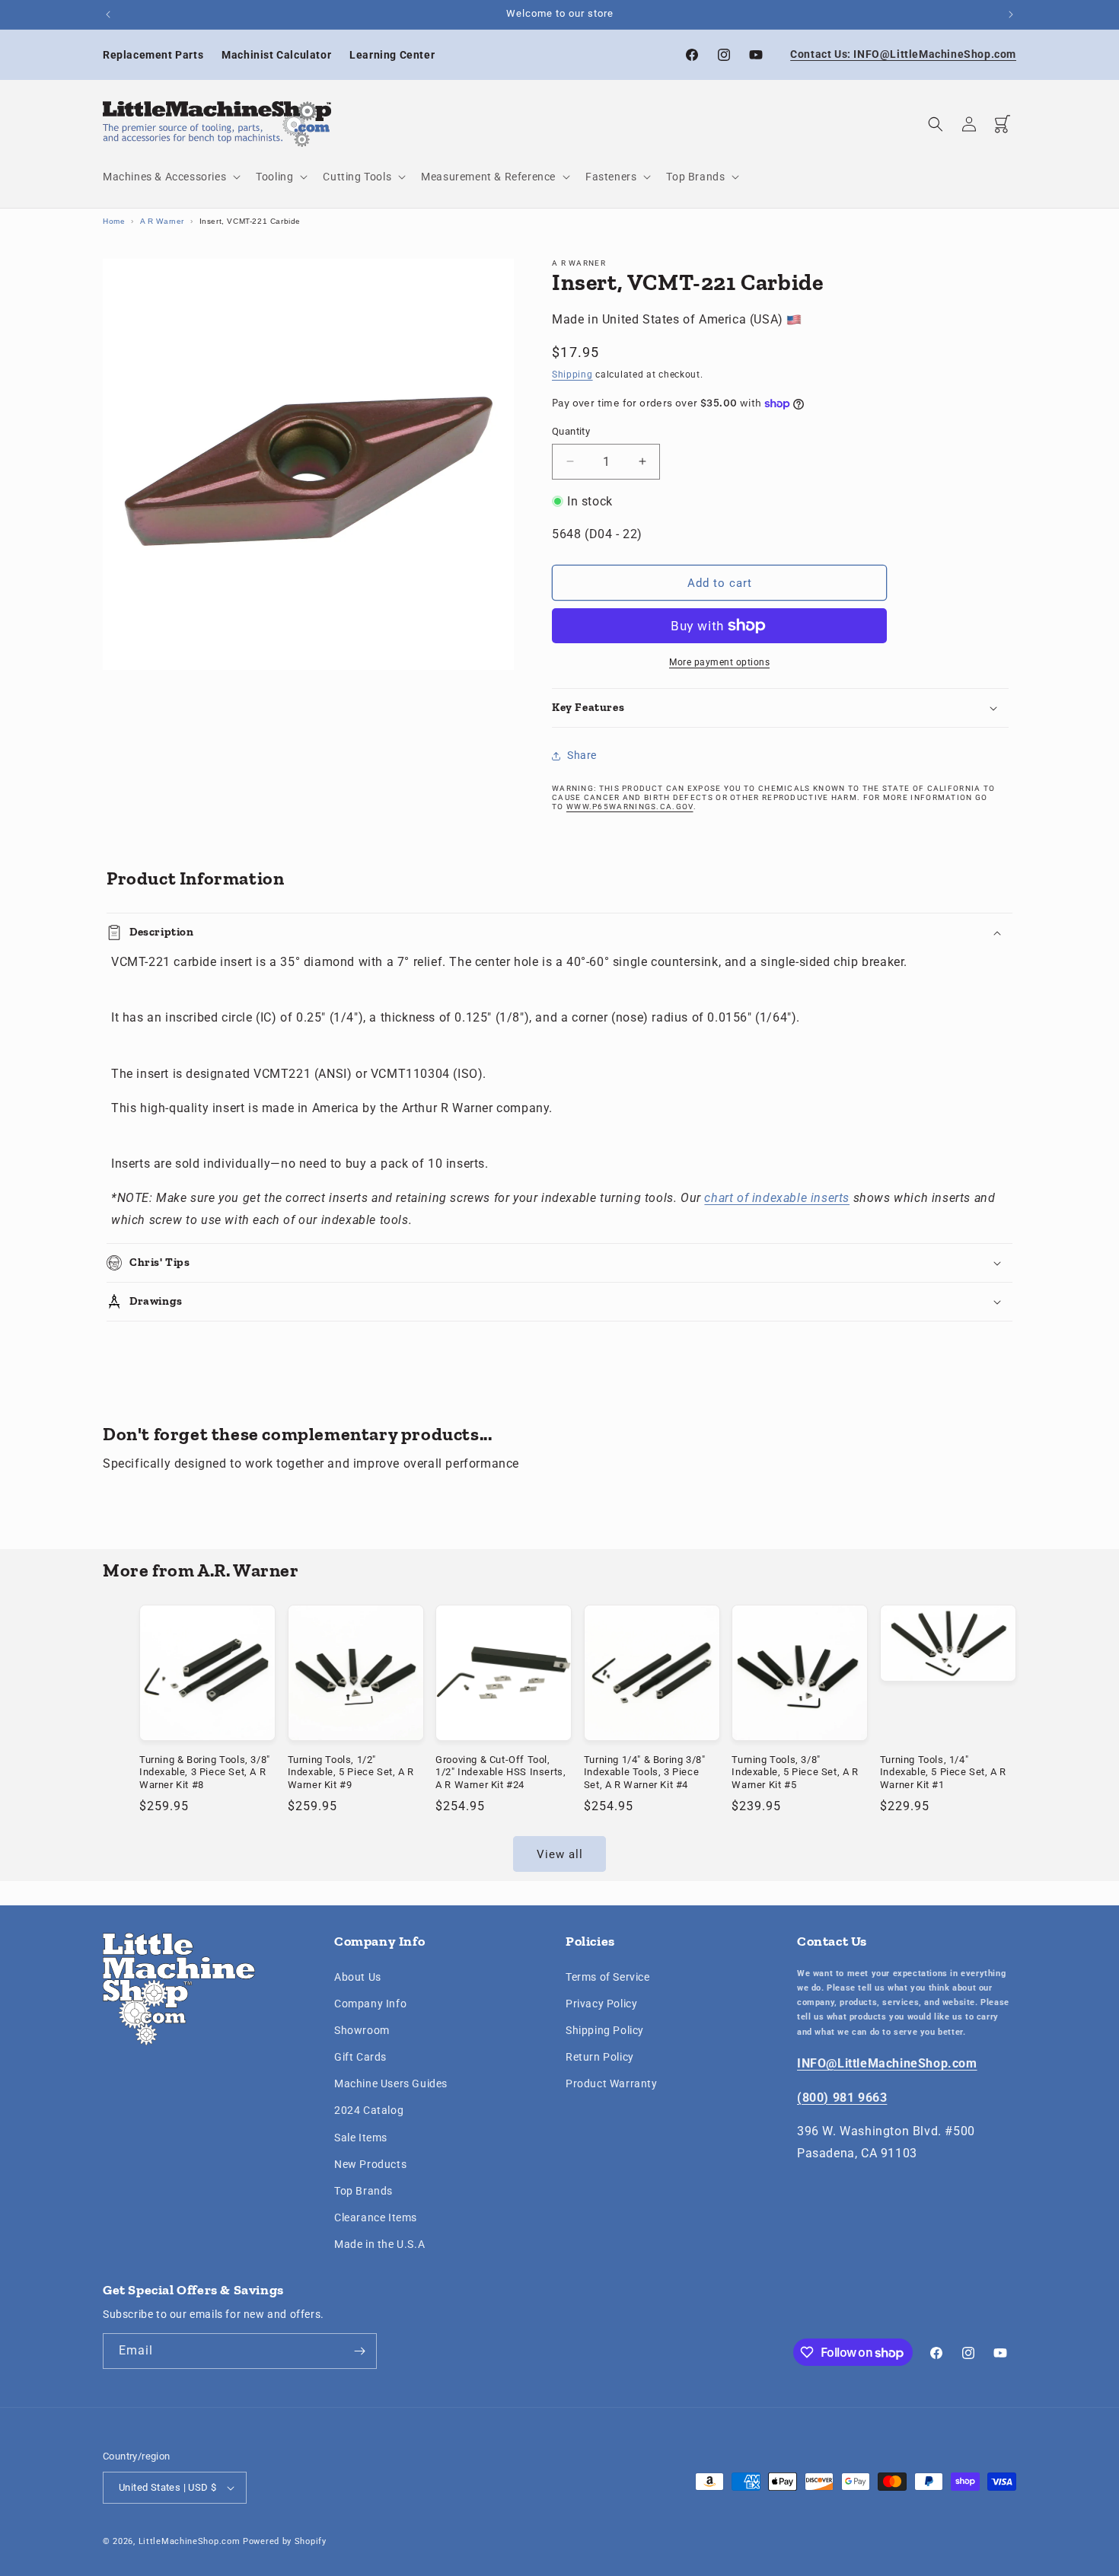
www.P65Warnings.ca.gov (630, 807)
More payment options (719, 662)
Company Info (370, 2004)
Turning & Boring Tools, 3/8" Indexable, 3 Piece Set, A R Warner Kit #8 (205, 1773)
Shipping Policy (605, 2030)
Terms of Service (608, 1977)
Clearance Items (376, 2217)
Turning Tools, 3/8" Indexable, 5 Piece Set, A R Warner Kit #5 (795, 1773)
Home (114, 221)
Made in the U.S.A (379, 2244)
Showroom (362, 2030)
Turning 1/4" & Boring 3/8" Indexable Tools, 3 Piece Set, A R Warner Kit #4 (645, 1773)
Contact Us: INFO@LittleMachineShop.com (903, 54)
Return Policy (600, 2057)
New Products (370, 2164)
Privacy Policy (601, 2004)
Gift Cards (360, 2057)
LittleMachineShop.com (190, 2541)
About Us (358, 1977)
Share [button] (582, 755)
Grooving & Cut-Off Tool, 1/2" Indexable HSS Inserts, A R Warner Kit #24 (501, 1773)
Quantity (571, 431)
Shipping (572, 375)
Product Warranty (612, 2083)
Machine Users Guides (391, 2083)
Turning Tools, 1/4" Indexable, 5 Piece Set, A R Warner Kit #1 (943, 1773)
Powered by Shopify (285, 2541)
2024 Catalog (369, 2111)
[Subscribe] (359, 2351)
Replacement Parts (153, 55)
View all (560, 1854)
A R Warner (162, 221)
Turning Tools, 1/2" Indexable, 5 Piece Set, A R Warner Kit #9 (351, 1773)
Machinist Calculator (276, 55)
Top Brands (363, 2191)
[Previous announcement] (108, 14)
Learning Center (392, 55)
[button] (170, 177)
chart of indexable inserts (777, 1198)
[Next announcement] (1011, 14)
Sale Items (361, 2138)
